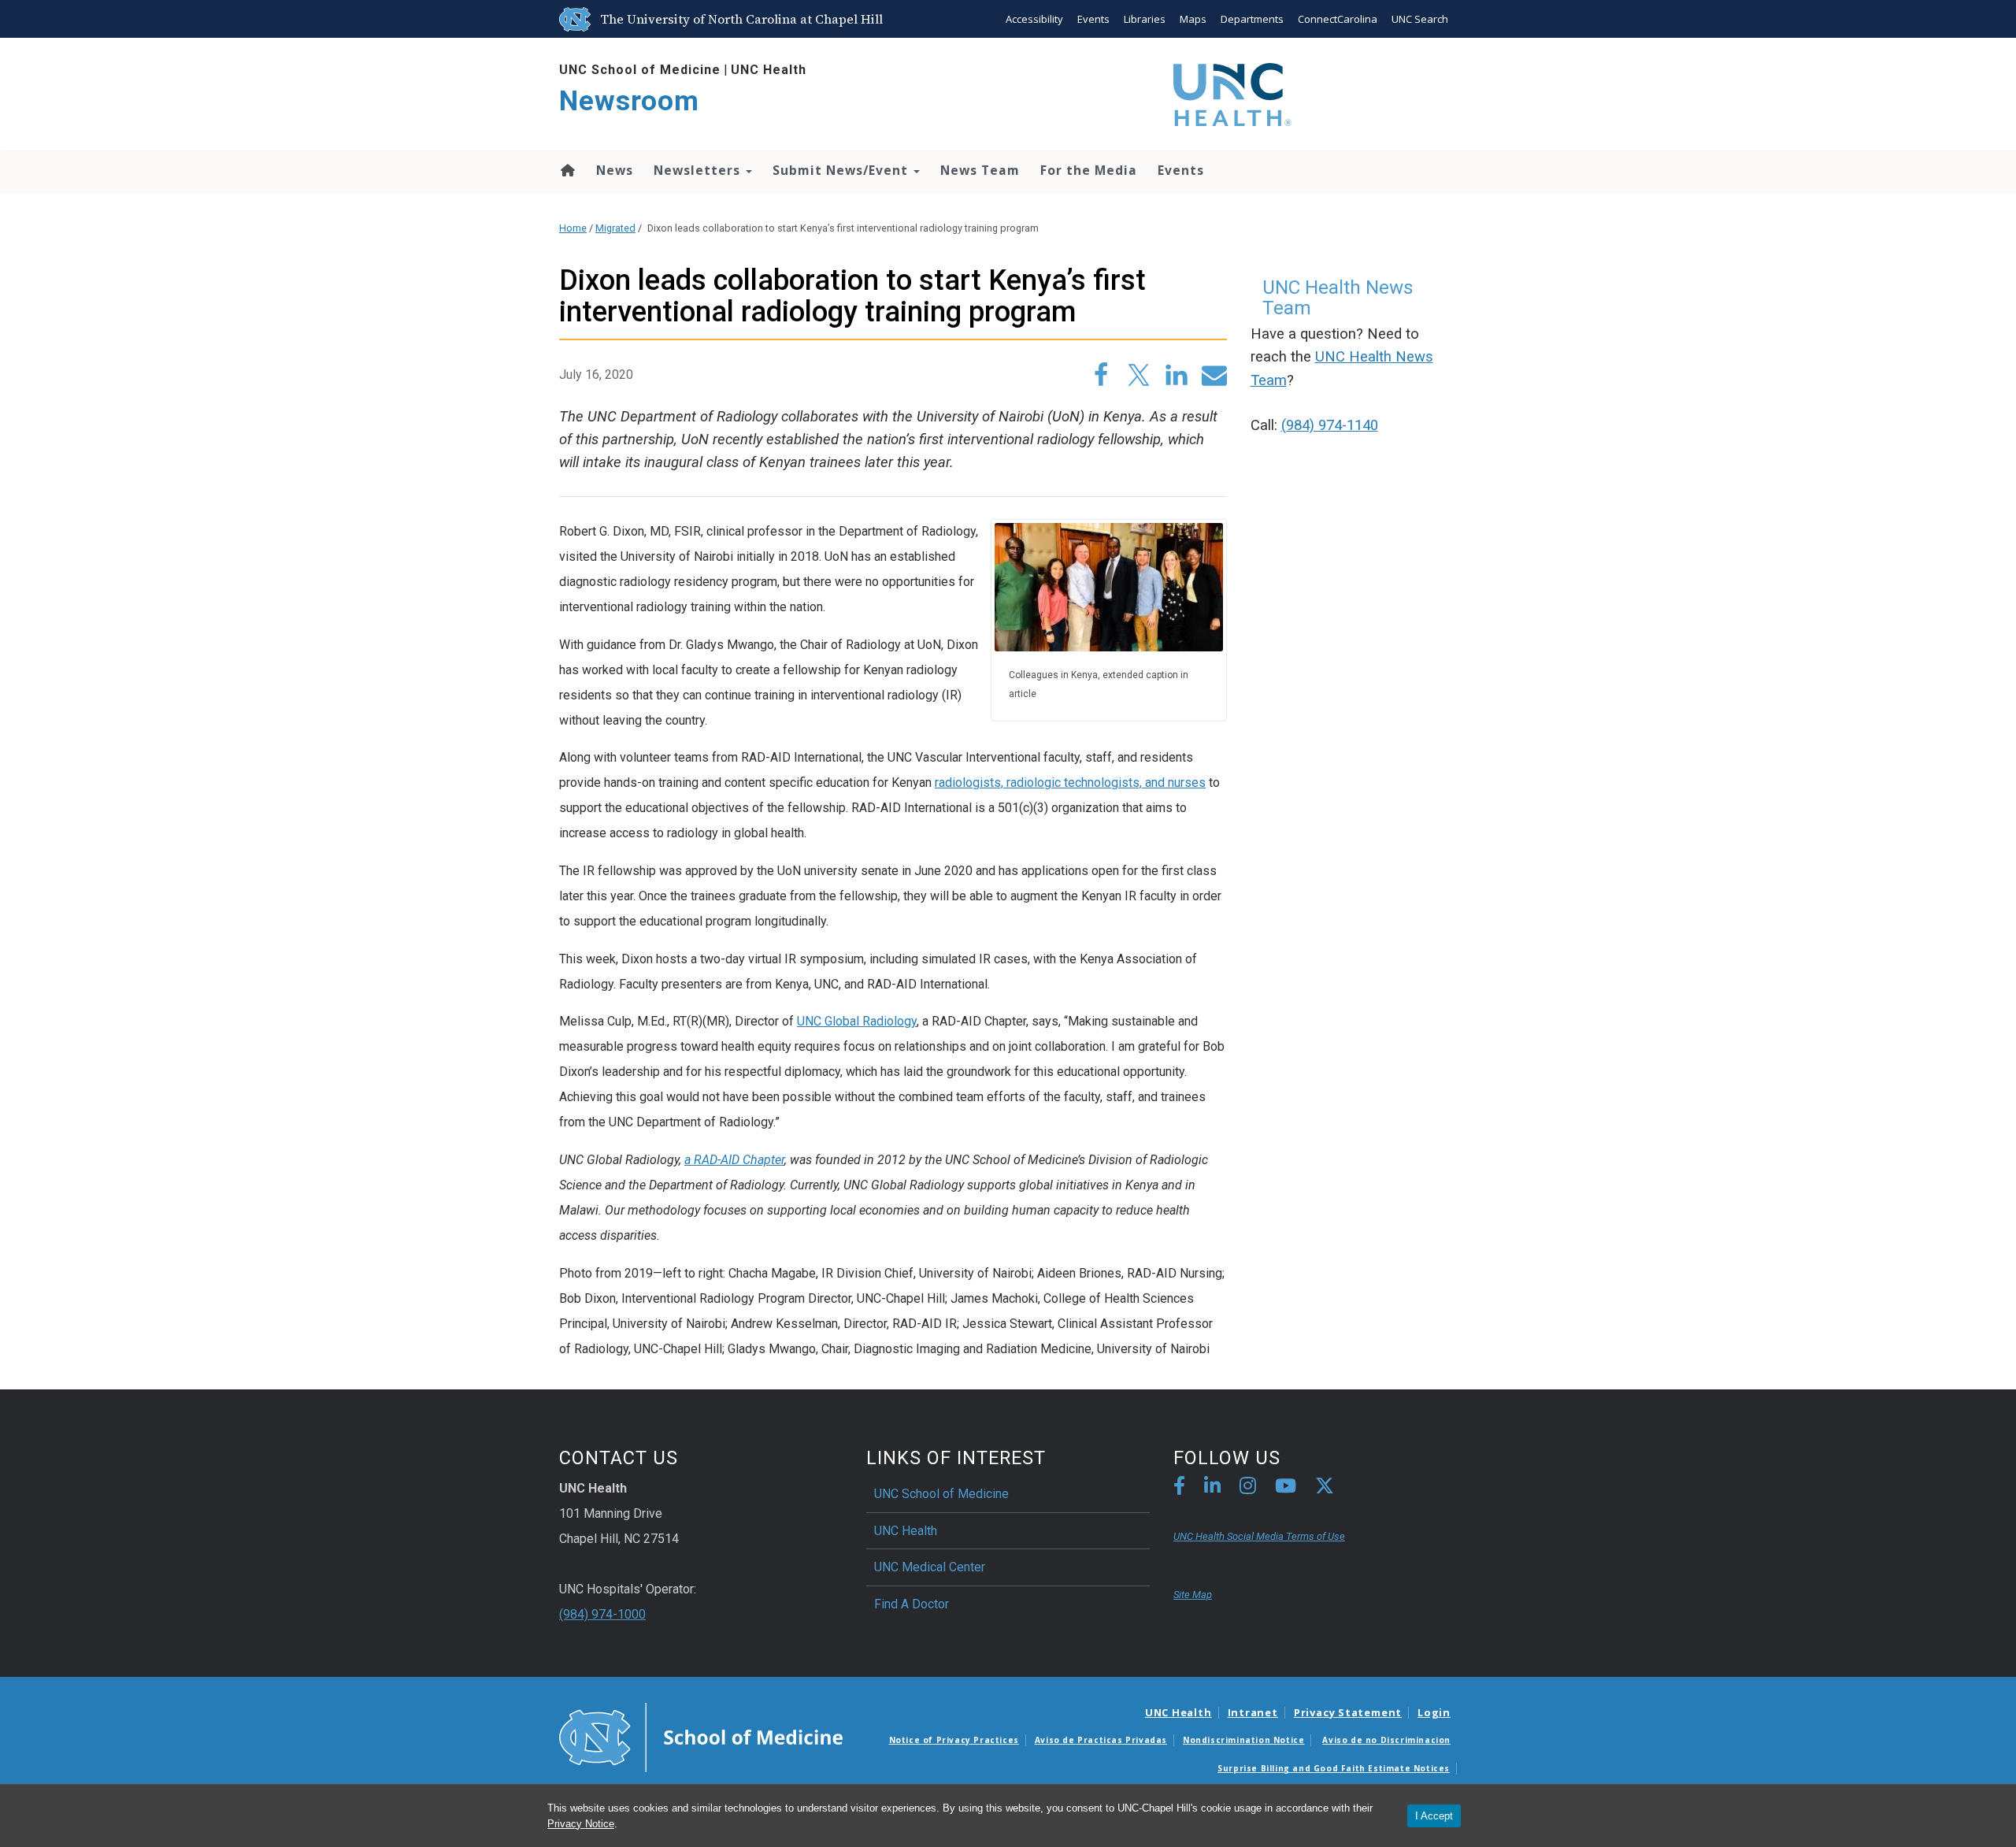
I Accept (1434, 1816)
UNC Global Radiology (857, 1021)
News (615, 170)
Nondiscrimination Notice (1243, 1740)
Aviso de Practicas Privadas (1101, 1740)
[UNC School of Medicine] (701, 1736)
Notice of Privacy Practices (954, 1740)
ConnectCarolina (1338, 19)
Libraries (1145, 19)
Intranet (1253, 1712)
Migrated (615, 228)
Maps (1193, 19)
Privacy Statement (1348, 1712)
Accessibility (1034, 19)
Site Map (1193, 1595)
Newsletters (699, 170)
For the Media (1089, 170)
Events (1093, 19)
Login (1434, 1712)
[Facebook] (1179, 1488)
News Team (980, 170)
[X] (1325, 1488)
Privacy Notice (581, 1824)
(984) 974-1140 (1330, 425)
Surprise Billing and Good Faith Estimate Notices (1334, 1768)
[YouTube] (1286, 1488)
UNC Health (769, 70)
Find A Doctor (912, 1604)
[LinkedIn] (1212, 1488)
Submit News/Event (842, 170)
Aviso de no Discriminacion (1386, 1740)
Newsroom (629, 101)
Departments (1252, 19)
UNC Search (1420, 19)
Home (567, 170)
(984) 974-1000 (602, 1614)
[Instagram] (1248, 1488)
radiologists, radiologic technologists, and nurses (1070, 783)
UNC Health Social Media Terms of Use (1259, 1536)
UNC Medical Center (930, 1567)
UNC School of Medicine (640, 70)
